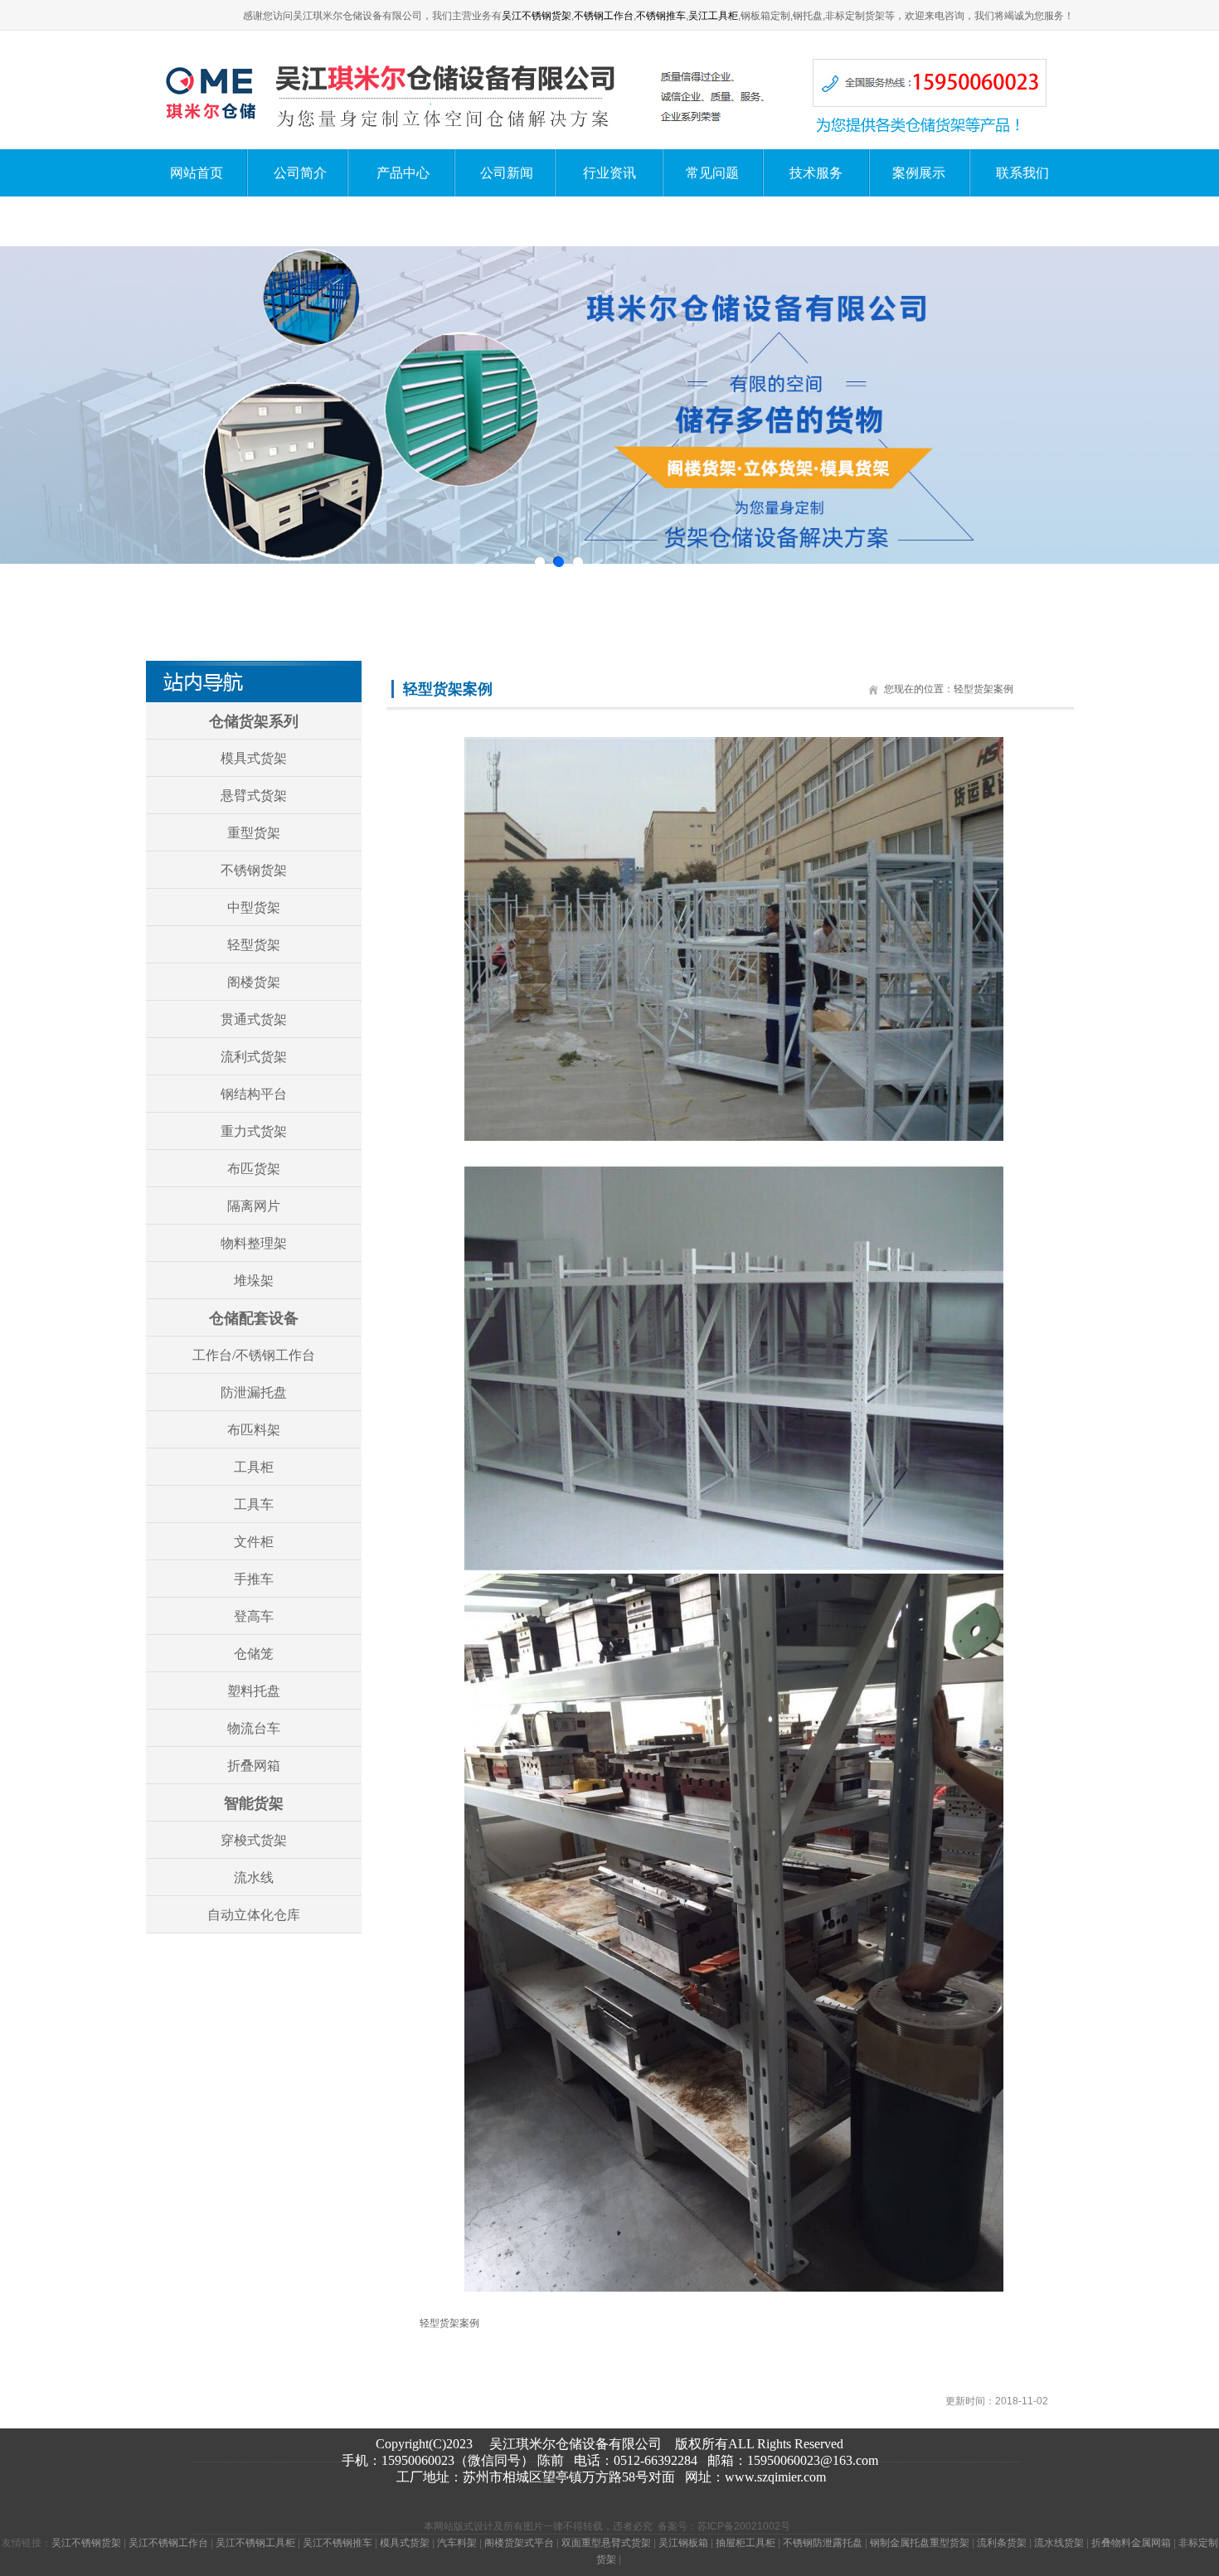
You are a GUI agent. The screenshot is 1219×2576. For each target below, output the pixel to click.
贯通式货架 (254, 1019)
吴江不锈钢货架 (537, 16)
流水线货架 (1059, 2543)
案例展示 (919, 173)
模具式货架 (254, 758)
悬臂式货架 (254, 796)
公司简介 (300, 173)
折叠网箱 (254, 1766)
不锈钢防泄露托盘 (823, 2543)
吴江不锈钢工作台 (168, 2543)
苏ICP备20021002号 (744, 2526)
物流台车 (254, 1728)
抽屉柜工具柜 (745, 2543)
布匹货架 (254, 1169)
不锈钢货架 (254, 870)
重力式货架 (254, 1131)
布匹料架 (254, 1430)
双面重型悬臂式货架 (606, 2543)
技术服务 (816, 173)
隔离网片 (254, 1206)
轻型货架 (254, 945)
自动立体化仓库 (254, 1915)
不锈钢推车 (661, 16)
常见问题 (712, 173)
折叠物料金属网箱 (1131, 2543)
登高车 (254, 1616)
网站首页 (197, 173)
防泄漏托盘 (254, 1392)
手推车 (254, 1579)
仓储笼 (254, 1654)
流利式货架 (254, 1057)
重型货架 (254, 833)
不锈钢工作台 (604, 16)
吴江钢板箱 (683, 2543)
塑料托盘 (254, 1691)
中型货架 (254, 907)
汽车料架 (457, 2543)
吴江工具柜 (713, 16)
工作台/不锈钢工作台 (254, 1355)
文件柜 (254, 1542)
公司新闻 (507, 173)
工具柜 (254, 1467)
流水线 (254, 1877)
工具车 (254, 1504)
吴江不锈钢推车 (338, 2543)
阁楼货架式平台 (519, 2543)
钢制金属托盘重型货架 (920, 2543)
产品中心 (403, 173)
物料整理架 (254, 1243)
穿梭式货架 (254, 1840)
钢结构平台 (254, 1094)
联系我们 (1022, 173)
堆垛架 (254, 1281)
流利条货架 (1002, 2543)
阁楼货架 (254, 982)
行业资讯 (609, 173)
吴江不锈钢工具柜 (255, 2543)
